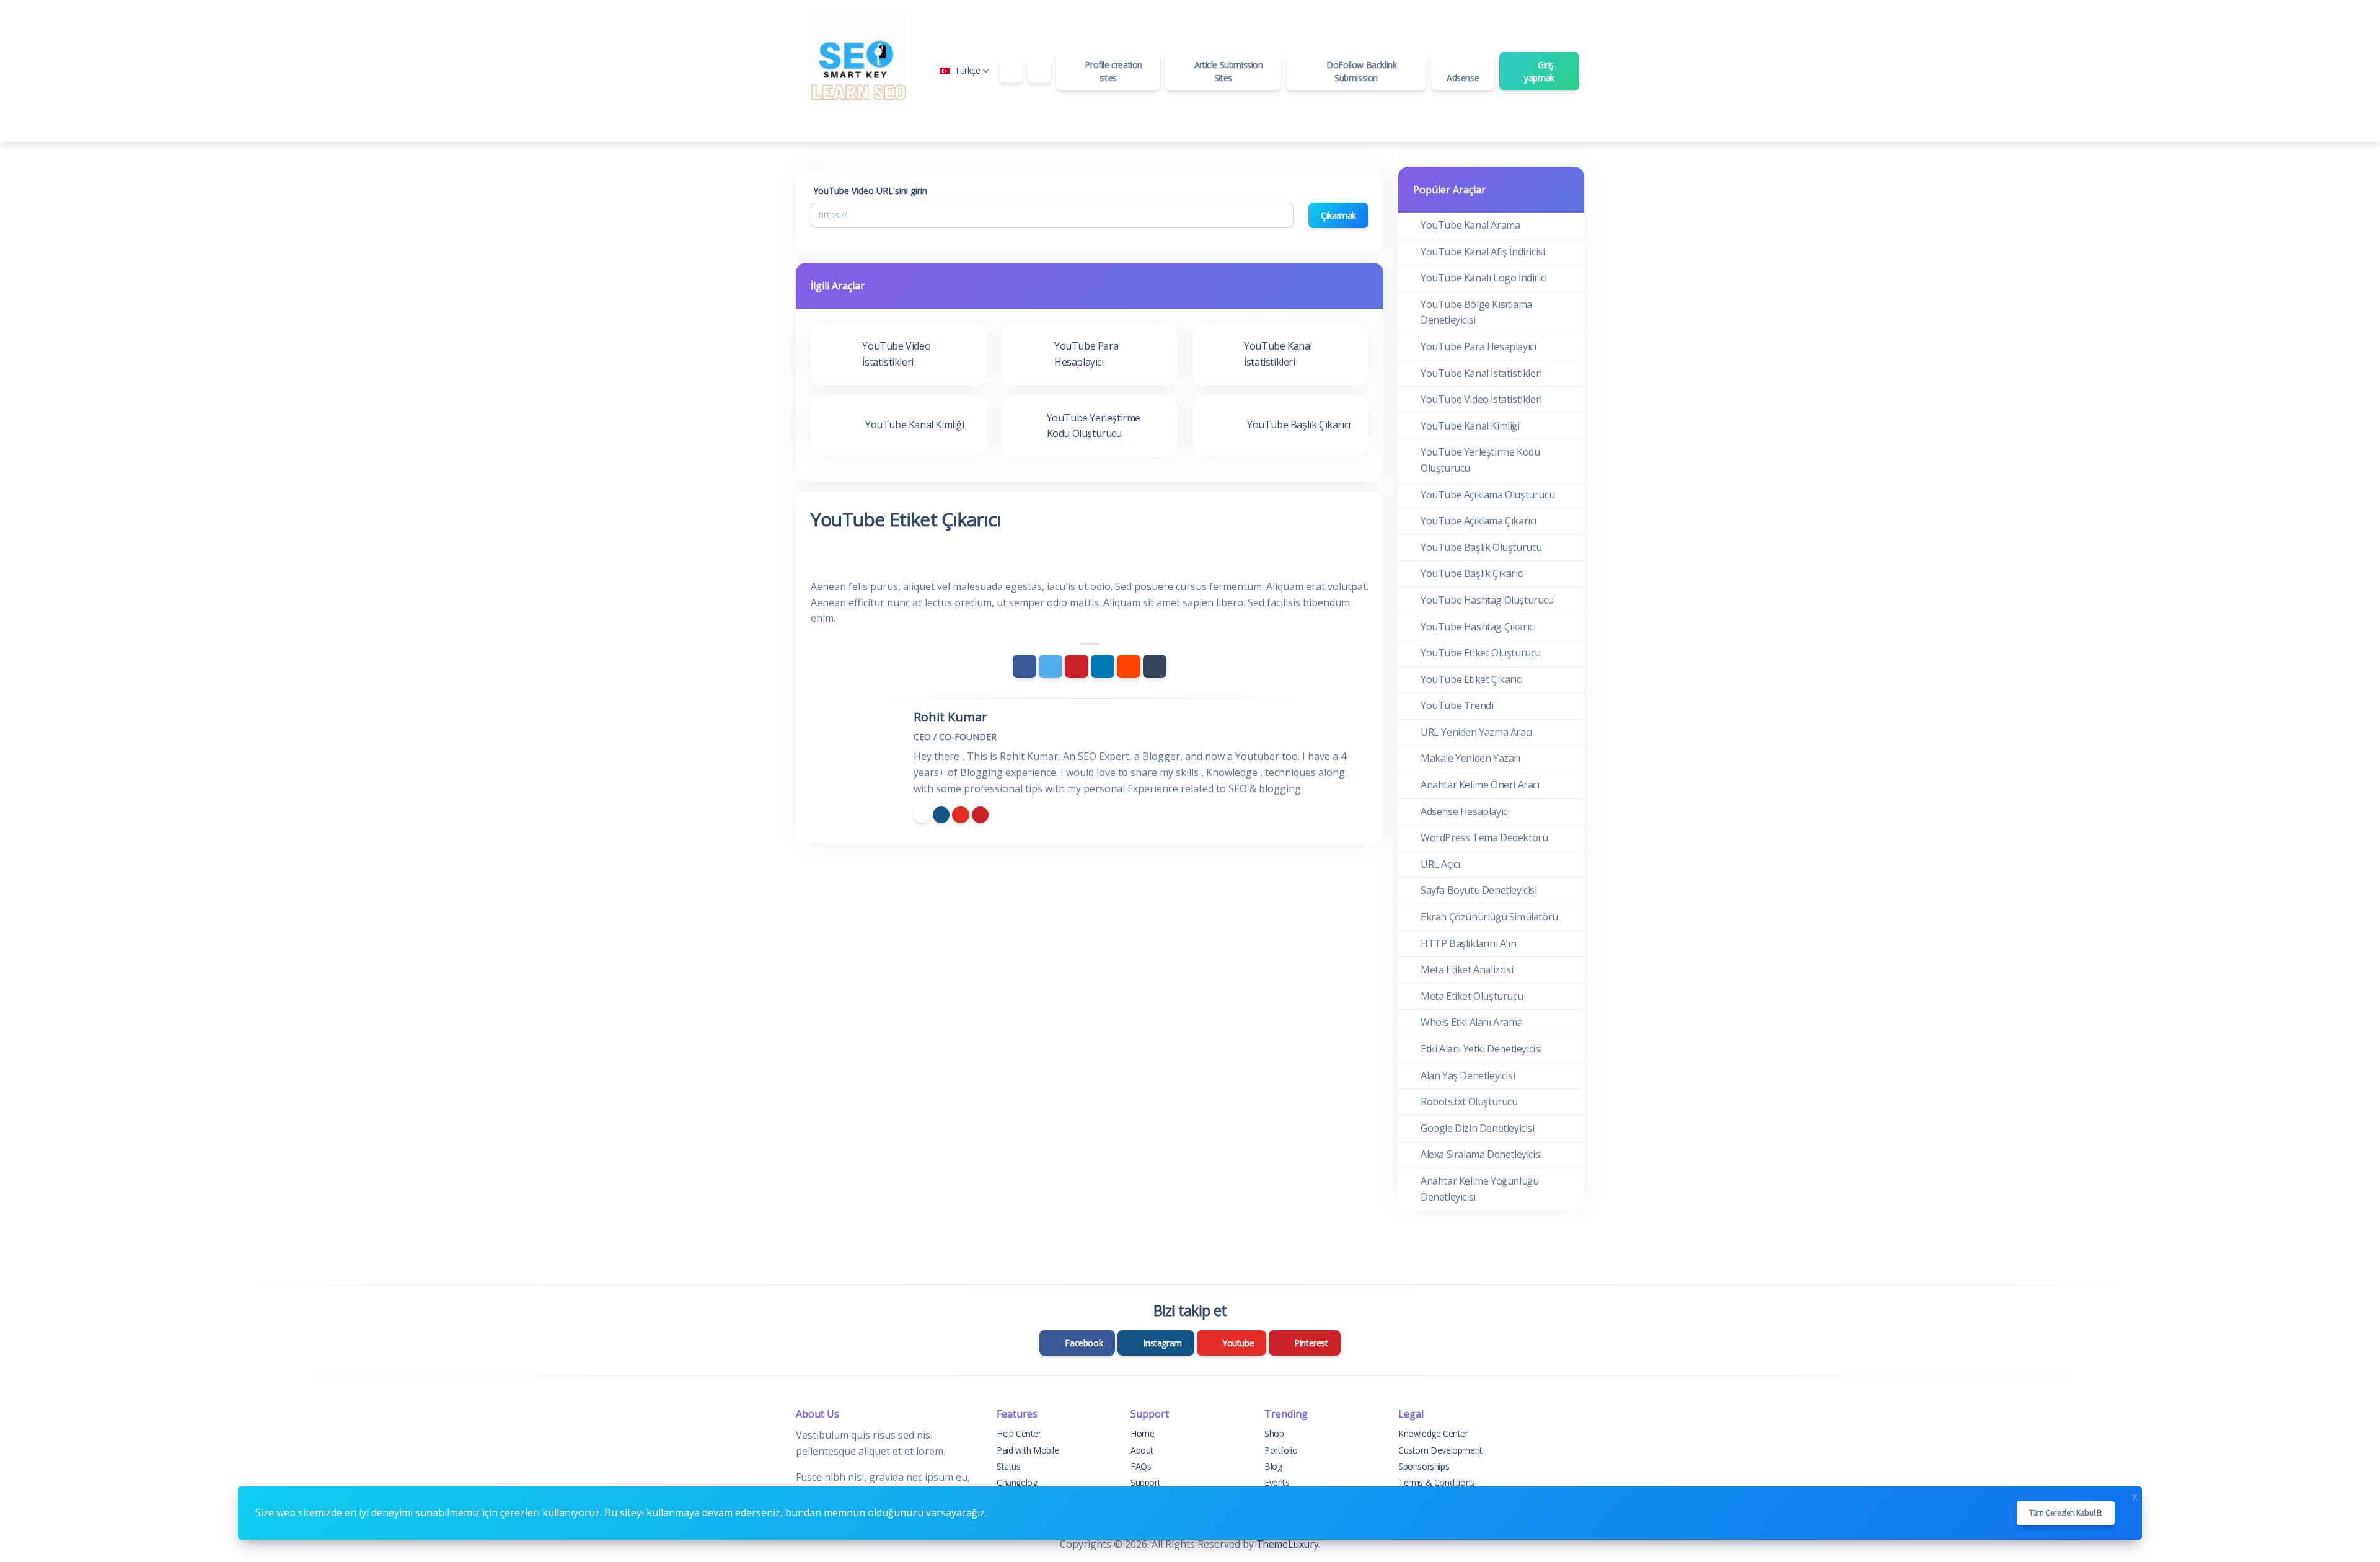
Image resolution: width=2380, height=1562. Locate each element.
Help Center (1019, 1433)
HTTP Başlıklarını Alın (1468, 943)
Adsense (1463, 78)
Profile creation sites (1113, 71)
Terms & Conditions (1436, 1482)
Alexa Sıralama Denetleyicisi (1481, 1154)
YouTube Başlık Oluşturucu (1481, 547)
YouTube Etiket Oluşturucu (1481, 653)
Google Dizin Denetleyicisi (1478, 1128)
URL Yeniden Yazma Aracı (1476, 732)
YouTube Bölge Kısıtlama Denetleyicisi (1476, 312)
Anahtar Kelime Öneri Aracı (1480, 785)
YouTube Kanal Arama (1470, 225)
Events (1277, 1482)
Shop (1274, 1433)
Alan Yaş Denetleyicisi (1468, 1075)
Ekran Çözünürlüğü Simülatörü (1489, 917)
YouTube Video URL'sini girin (870, 191)
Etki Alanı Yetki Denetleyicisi (1481, 1049)
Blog (1273, 1466)
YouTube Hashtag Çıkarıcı (1478, 627)
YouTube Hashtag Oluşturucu (1487, 600)
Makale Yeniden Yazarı (1470, 758)
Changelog (1017, 1482)
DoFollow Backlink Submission (1361, 71)
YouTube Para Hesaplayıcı (1478, 346)
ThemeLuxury (1288, 1544)
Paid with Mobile (1028, 1450)
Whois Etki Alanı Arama (1471, 1022)
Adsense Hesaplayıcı (1465, 811)
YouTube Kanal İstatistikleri (1481, 373)
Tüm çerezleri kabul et (2066, 1513)
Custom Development (1440, 1450)
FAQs (1141, 1466)
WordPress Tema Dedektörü (1484, 837)
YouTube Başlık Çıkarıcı (1472, 573)
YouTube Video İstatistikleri (1481, 399)
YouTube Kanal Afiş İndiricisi (1483, 252)
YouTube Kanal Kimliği (1470, 426)
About (1142, 1450)
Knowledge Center (1433, 1433)
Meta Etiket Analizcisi (1467, 969)
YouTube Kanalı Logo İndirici (1484, 278)
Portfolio (1281, 1450)
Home (1142, 1433)
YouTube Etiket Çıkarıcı (1472, 679)
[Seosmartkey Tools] (858, 71)
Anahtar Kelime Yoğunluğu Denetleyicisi (1479, 1189)
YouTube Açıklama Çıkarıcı (1479, 521)
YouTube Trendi (1457, 705)
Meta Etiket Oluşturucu (1472, 996)
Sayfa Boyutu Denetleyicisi (1479, 890)
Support (1145, 1482)
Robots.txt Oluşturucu (1469, 1101)
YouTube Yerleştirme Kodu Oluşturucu (1480, 460)
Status (1009, 1466)
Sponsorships (1424, 1466)
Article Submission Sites (1227, 71)
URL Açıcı (1440, 864)
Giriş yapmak (1539, 71)
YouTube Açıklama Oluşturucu (1487, 495)
